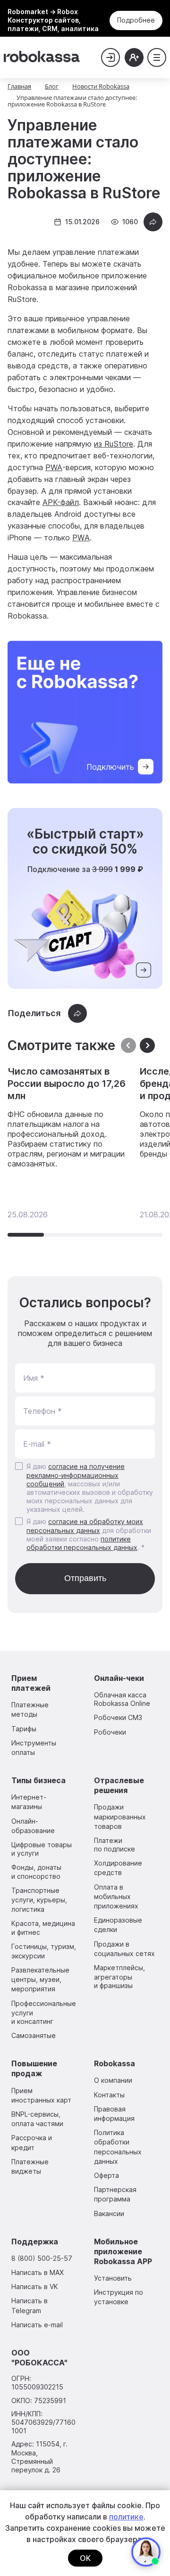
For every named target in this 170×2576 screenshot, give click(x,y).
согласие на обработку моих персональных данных (85, 1526)
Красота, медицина (43, 1928)
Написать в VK (35, 2287)
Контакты (109, 2095)
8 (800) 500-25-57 (42, 2258)
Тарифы (24, 1729)
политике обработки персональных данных (82, 1543)
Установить (113, 2278)
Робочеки (110, 1732)
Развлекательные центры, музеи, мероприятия (40, 1979)
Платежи (115, 1845)
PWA (54, 467)
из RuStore (114, 444)
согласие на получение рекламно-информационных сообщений (76, 1475)
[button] (147, 1046)
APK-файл (61, 502)
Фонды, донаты (36, 1871)
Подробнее (136, 20)
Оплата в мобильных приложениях (116, 1896)
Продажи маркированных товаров (120, 1816)
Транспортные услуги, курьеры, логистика (39, 1900)
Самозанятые (34, 2035)
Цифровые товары (42, 1849)
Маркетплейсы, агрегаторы (119, 1977)
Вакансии (109, 2213)
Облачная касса (122, 1699)
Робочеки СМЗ (118, 1717)
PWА (81, 538)
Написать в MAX (38, 2272)
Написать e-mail (37, 2325)
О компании (113, 2080)
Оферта (106, 2175)
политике (126, 2517)
